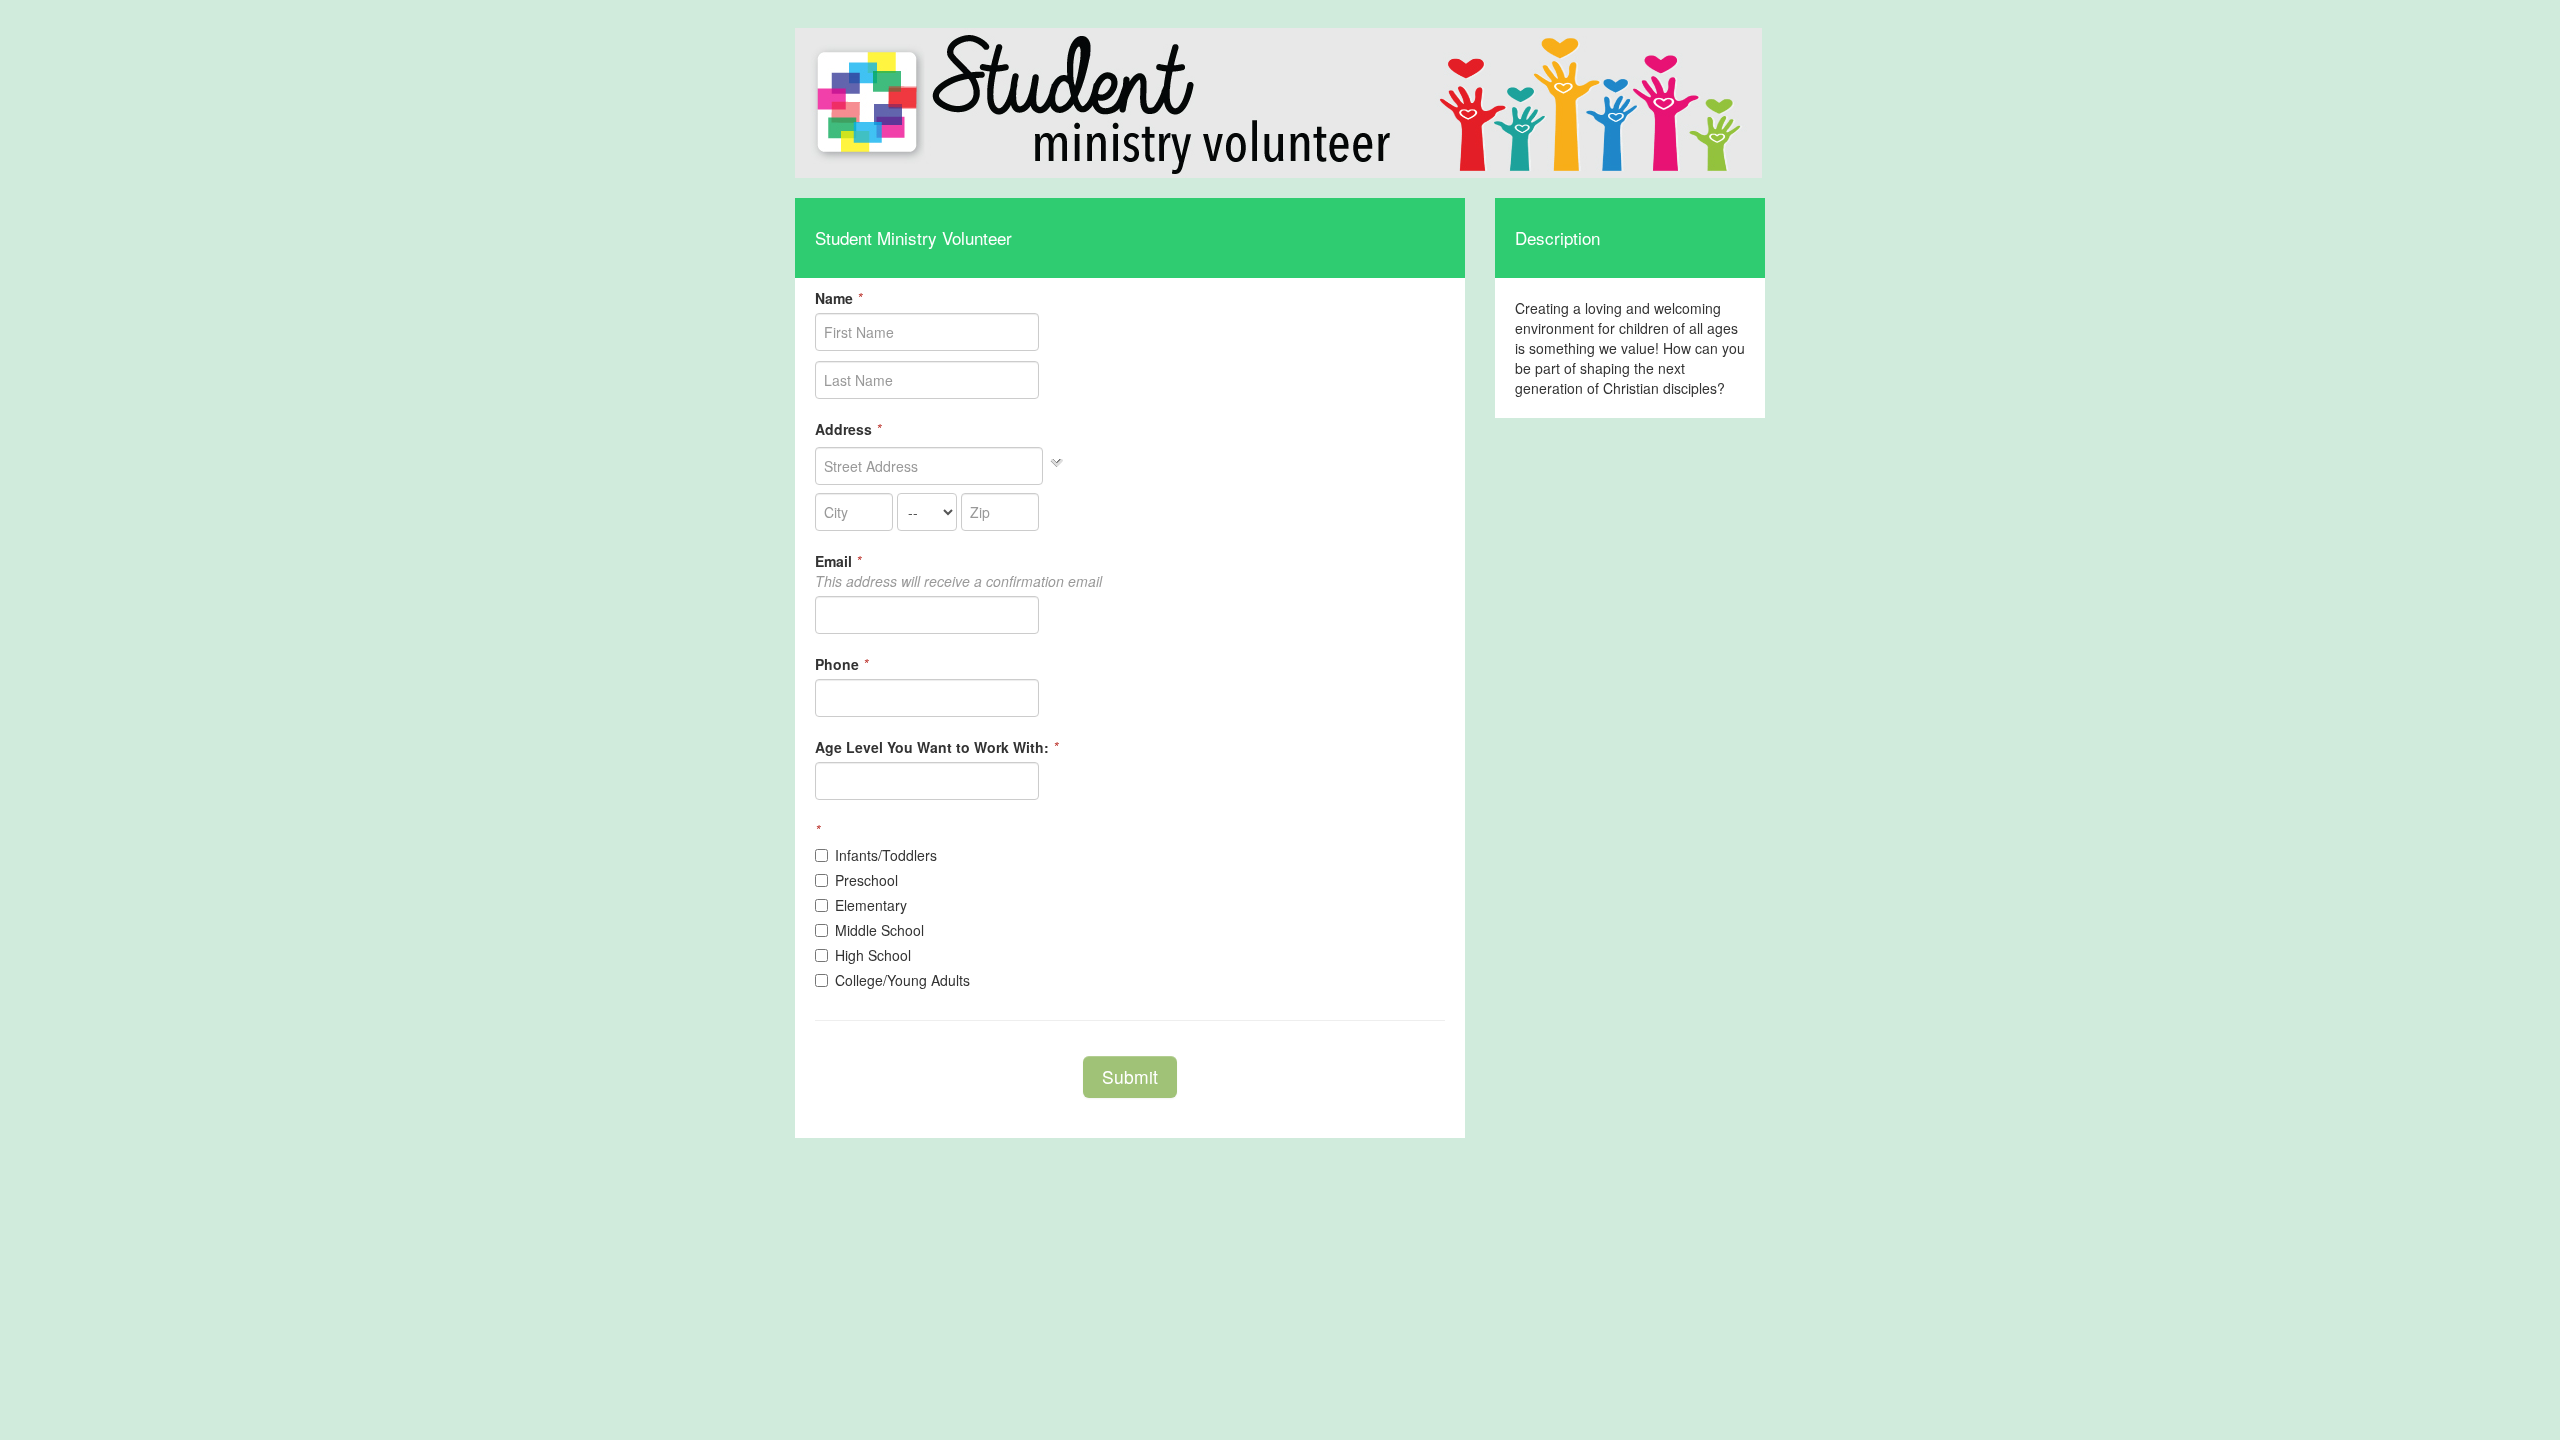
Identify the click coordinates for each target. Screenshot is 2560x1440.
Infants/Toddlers (886, 855)
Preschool (866, 880)
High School (873, 955)
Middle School (879, 930)
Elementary (871, 905)
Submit (1130, 1076)
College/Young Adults (902, 980)
